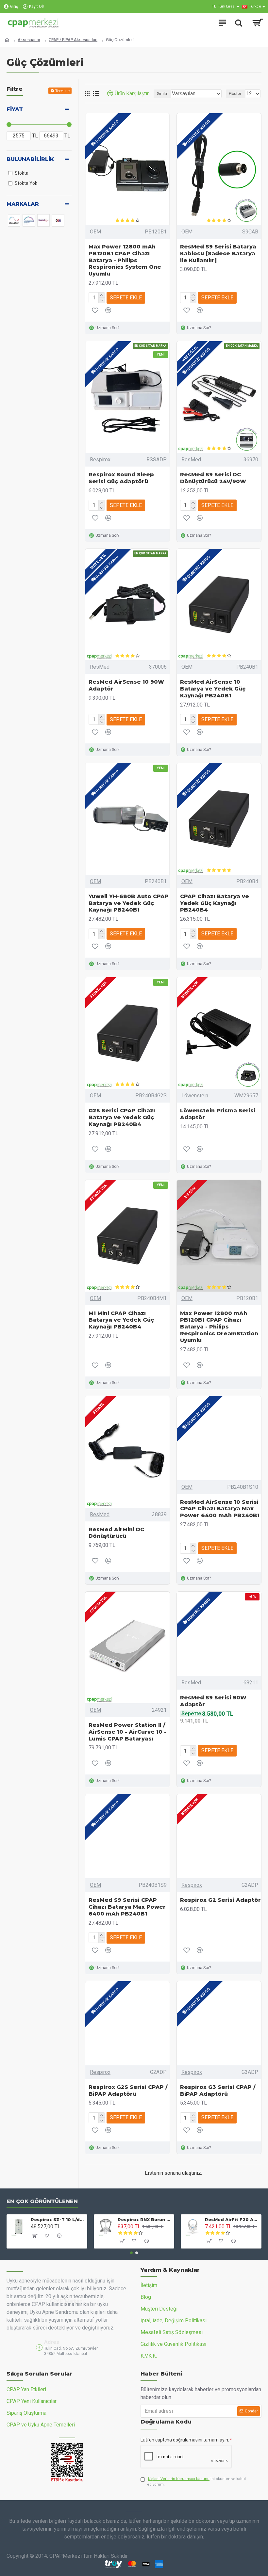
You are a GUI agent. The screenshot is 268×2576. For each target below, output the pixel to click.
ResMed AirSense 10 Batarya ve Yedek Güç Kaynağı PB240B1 (213, 689)
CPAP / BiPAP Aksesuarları (73, 40)
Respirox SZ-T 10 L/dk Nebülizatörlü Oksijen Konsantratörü (58, 2219)
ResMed (191, 460)
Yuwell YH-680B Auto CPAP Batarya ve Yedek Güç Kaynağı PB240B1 (129, 903)
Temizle (62, 91)
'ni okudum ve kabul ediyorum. (196, 2482)
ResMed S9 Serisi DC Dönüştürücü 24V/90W (213, 478)
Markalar (23, 204)
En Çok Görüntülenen (42, 2201)
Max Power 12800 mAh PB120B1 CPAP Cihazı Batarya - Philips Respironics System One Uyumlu (125, 260)
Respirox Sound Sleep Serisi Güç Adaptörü (121, 478)
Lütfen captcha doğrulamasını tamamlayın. (185, 2440)
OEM (95, 232)
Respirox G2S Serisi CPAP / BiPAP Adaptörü (128, 2091)
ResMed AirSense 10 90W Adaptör (126, 685)
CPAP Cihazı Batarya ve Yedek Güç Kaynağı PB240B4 (215, 903)
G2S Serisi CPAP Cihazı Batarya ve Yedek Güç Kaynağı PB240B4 (122, 1117)
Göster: (236, 94)
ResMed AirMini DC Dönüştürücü (116, 1533)
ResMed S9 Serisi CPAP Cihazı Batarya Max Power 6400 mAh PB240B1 (127, 1907)
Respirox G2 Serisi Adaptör (220, 1900)
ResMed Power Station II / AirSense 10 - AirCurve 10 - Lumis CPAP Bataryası (127, 1732)
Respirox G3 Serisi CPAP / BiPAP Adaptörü (218, 2091)
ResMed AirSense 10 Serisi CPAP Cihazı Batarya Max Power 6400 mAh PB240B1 (220, 1509)
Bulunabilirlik (30, 159)
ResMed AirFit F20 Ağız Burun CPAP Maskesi (232, 2219)
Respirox (100, 460)
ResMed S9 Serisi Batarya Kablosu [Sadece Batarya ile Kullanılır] (218, 254)
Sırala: (162, 94)
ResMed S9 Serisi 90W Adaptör (213, 1701)
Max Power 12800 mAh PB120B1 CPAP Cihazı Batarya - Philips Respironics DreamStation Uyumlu (219, 1327)
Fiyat (15, 109)
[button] (131, 2253)
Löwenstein (195, 1096)
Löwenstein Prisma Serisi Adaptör (218, 1114)
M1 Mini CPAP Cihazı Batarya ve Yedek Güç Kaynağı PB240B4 (121, 1320)
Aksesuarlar (29, 40)
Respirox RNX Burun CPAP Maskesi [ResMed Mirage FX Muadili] (145, 2219)
